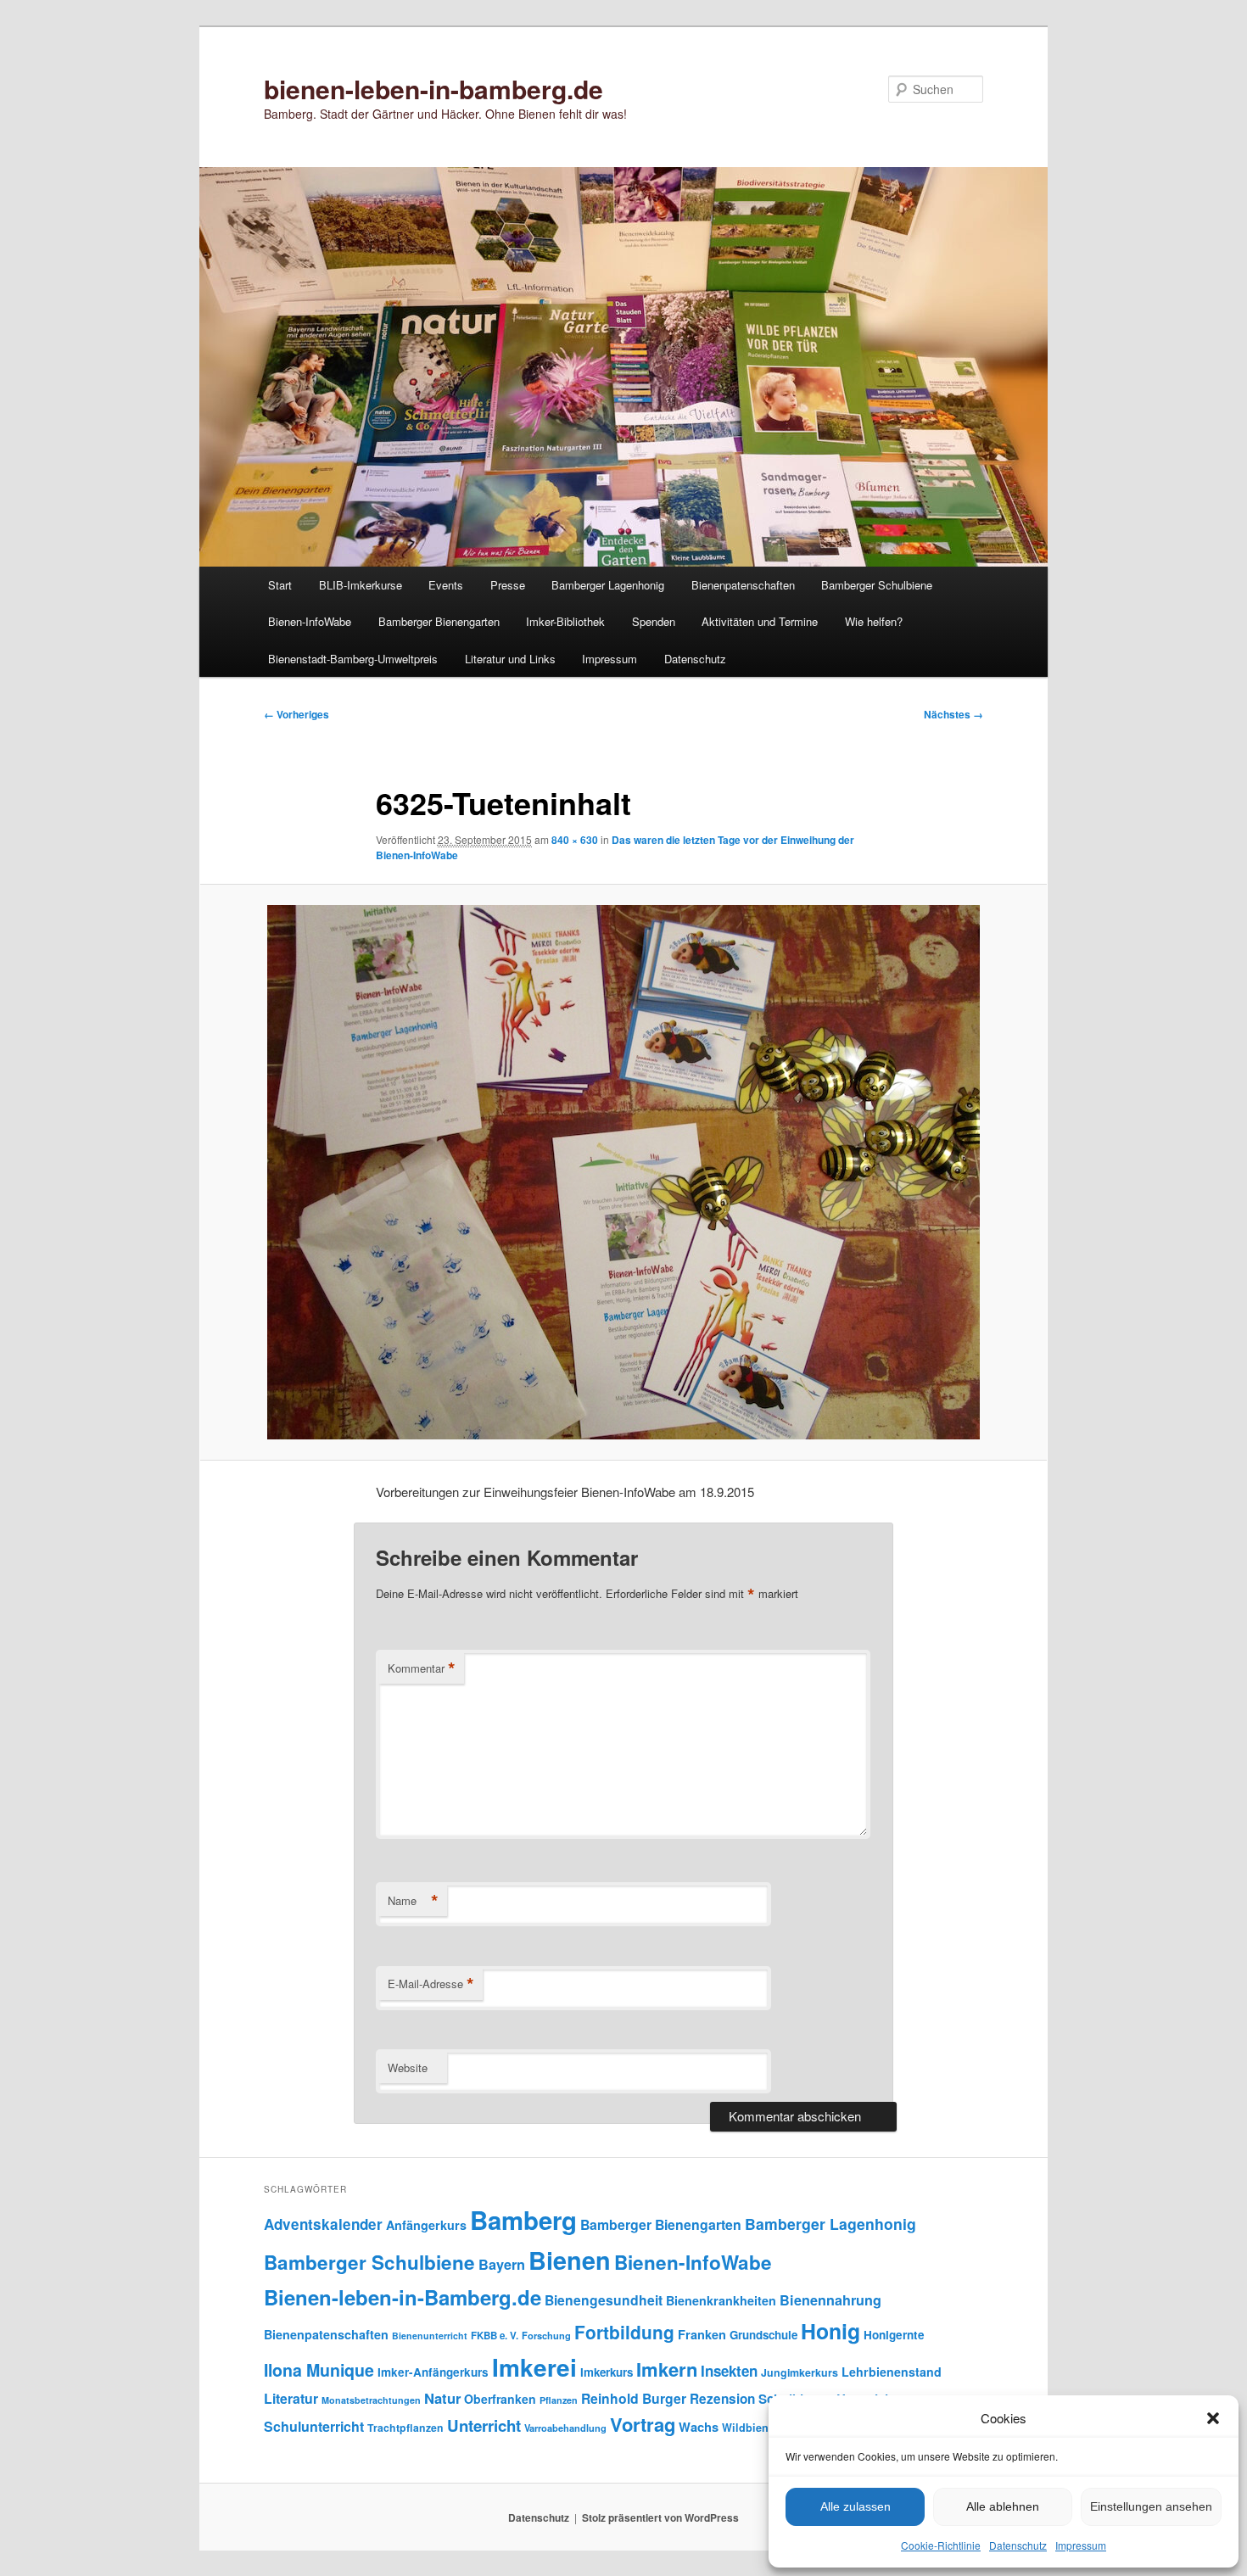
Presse (508, 585)
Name (413, 1901)
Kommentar (422, 1668)
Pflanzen (559, 2400)
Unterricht (484, 2425)
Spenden (654, 621)
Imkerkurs (607, 2372)
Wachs (699, 2427)
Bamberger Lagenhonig (608, 585)
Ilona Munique (319, 2370)
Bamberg (523, 2220)
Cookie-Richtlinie (941, 2545)
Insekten (729, 2371)
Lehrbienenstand (892, 2372)
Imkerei (534, 2367)
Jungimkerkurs (800, 2372)
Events (446, 585)
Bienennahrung (830, 2300)
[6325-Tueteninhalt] (623, 1172)
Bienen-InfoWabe (310, 621)
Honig (830, 2331)
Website (408, 2068)
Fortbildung (624, 2332)
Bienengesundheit (604, 2300)
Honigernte (894, 2335)
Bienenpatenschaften (743, 585)
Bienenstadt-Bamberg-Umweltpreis (353, 659)
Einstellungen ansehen (1151, 2506)
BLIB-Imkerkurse (361, 585)
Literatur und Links (510, 659)
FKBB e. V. (495, 2336)
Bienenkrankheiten (721, 2300)
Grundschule (763, 2335)
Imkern (667, 2369)
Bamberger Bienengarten (439, 621)
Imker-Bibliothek (565, 621)
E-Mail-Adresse (431, 1984)
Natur (442, 2398)
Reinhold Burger (634, 2398)
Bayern (502, 2264)
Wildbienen (752, 2428)
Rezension (722, 2399)
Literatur (291, 2398)
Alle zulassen (856, 2506)
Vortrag (643, 2424)
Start (280, 585)
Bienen (570, 2260)
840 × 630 (575, 840)
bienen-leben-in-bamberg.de (433, 89)
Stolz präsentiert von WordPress (660, 2517)
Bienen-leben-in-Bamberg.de (403, 2297)
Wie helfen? (874, 621)
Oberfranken (500, 2399)
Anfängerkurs (426, 2225)
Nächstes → (953, 714)
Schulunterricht (314, 2426)
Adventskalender (323, 2224)
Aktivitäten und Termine (760, 621)
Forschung (546, 2335)
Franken (702, 2334)
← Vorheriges (296, 714)
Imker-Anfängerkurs (433, 2372)
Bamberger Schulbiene (877, 585)
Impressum (1081, 2545)
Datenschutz (1018, 2545)
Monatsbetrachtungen (371, 2400)
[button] (1213, 2418)
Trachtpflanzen (405, 2428)
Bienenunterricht (430, 2336)
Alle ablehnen (1003, 2506)
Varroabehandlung (565, 2428)
